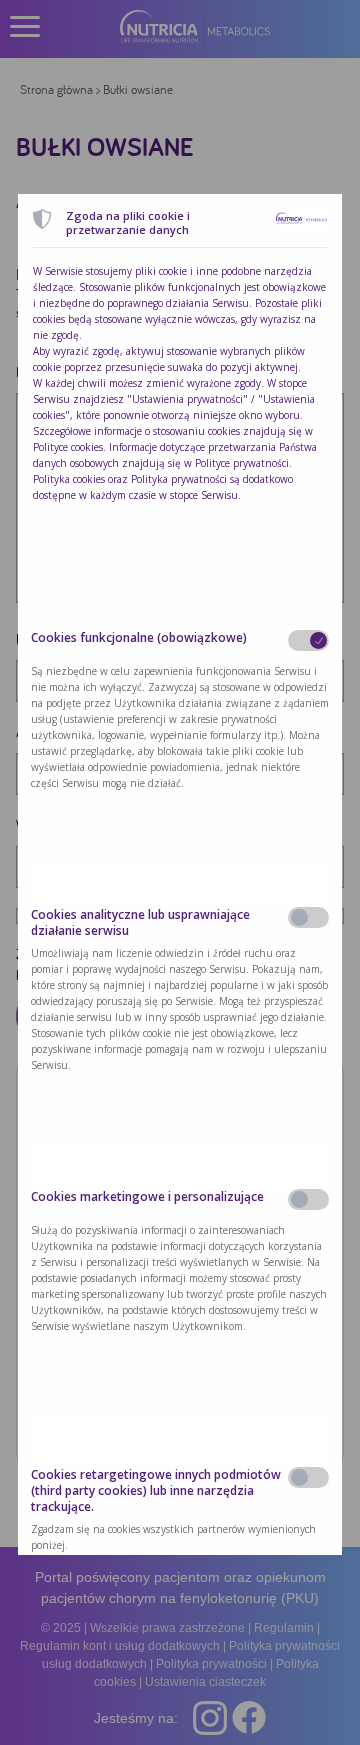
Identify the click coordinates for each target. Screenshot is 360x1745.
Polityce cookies (68, 447)
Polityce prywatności (242, 463)
